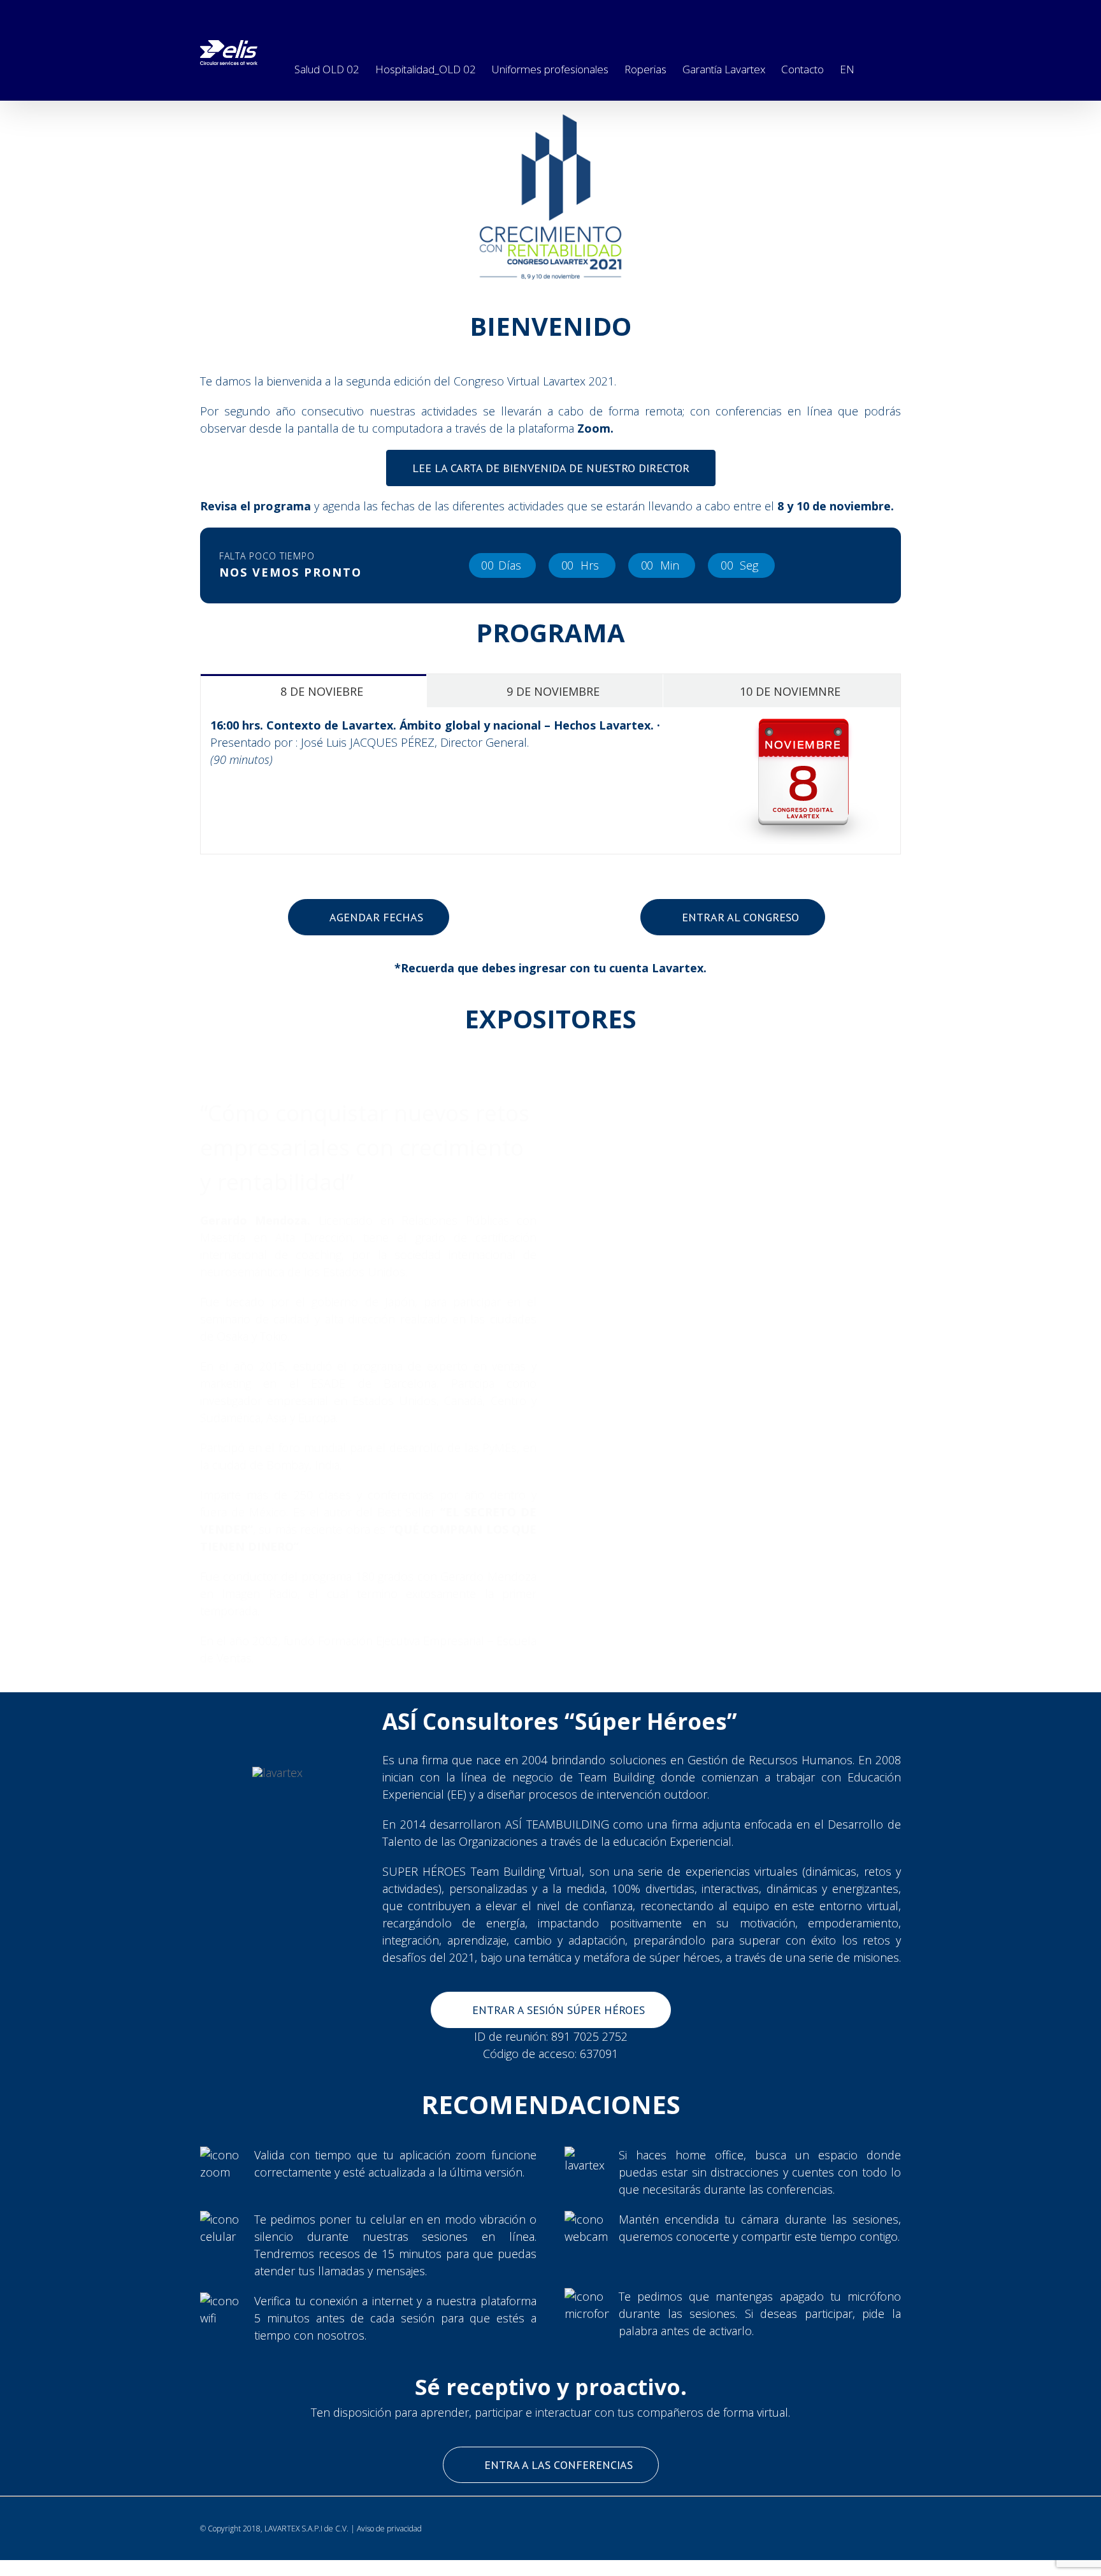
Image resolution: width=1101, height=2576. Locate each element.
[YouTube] (890, 13)
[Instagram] (834, 13)
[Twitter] (806, 13)
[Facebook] (778, 13)
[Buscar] (874, 67)
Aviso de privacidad (389, 2529)
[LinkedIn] (862, 13)
